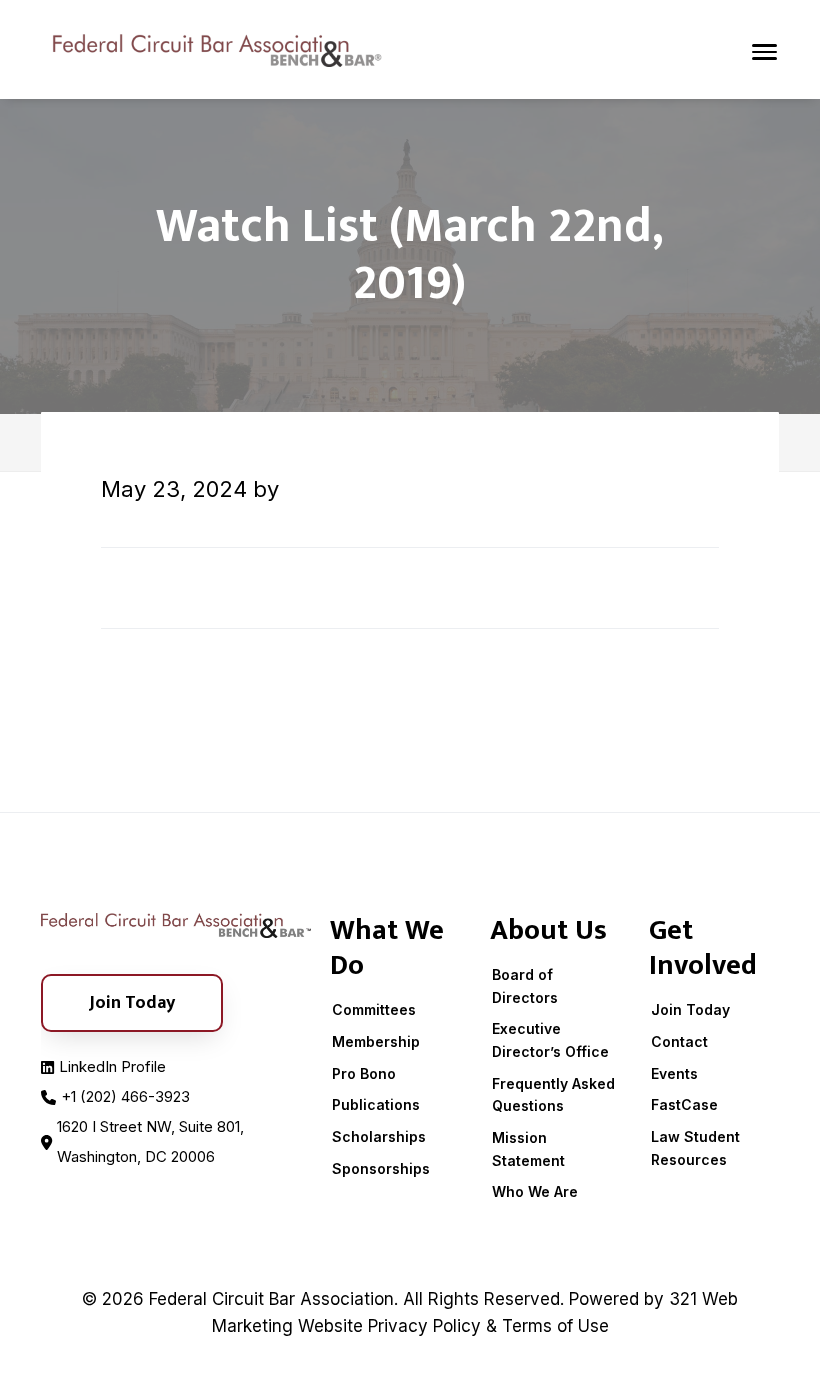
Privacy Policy (424, 1326)
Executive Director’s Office (550, 1040)
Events (674, 1073)
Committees (374, 1009)
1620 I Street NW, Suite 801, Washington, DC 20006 (150, 1141)
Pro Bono (364, 1073)
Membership (376, 1041)
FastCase (684, 1104)
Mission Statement (528, 1149)
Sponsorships (381, 1168)
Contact (679, 1041)
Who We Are (535, 1191)
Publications (376, 1104)
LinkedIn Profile (112, 1066)
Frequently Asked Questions (553, 1095)
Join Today (690, 1009)
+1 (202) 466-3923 (125, 1096)
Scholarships (379, 1136)
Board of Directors (525, 986)
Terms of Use (555, 1326)
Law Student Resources (695, 1148)
